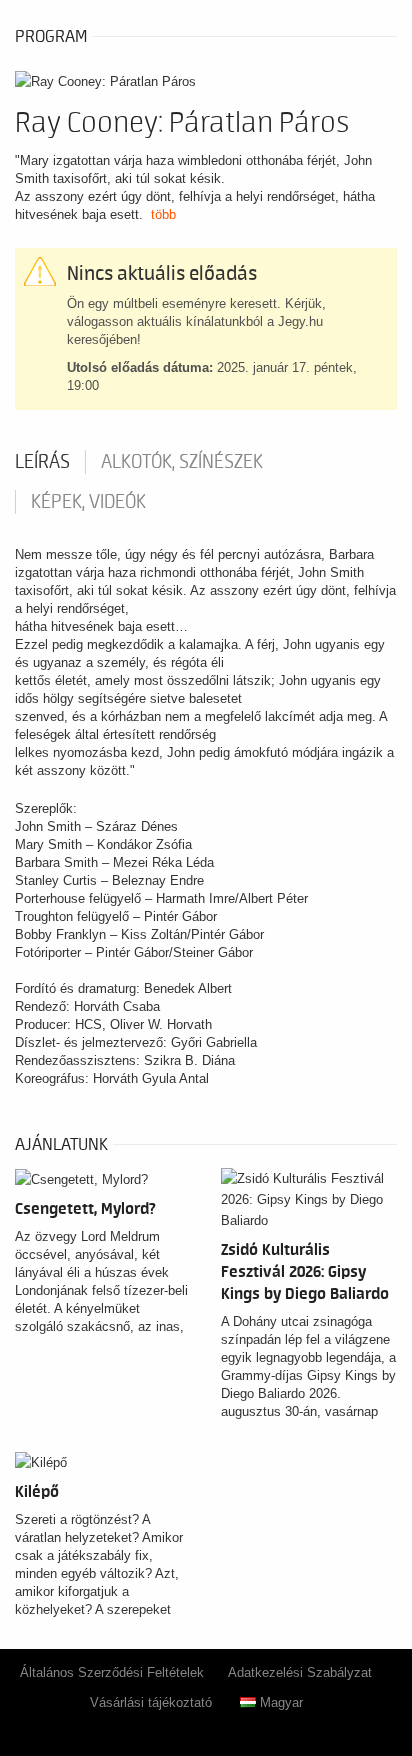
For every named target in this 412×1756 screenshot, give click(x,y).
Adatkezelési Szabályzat (300, 1672)
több (163, 214)
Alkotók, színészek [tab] (182, 462)
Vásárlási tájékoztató (151, 1702)
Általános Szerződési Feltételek (112, 1672)
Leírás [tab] (42, 462)
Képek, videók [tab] (88, 502)
